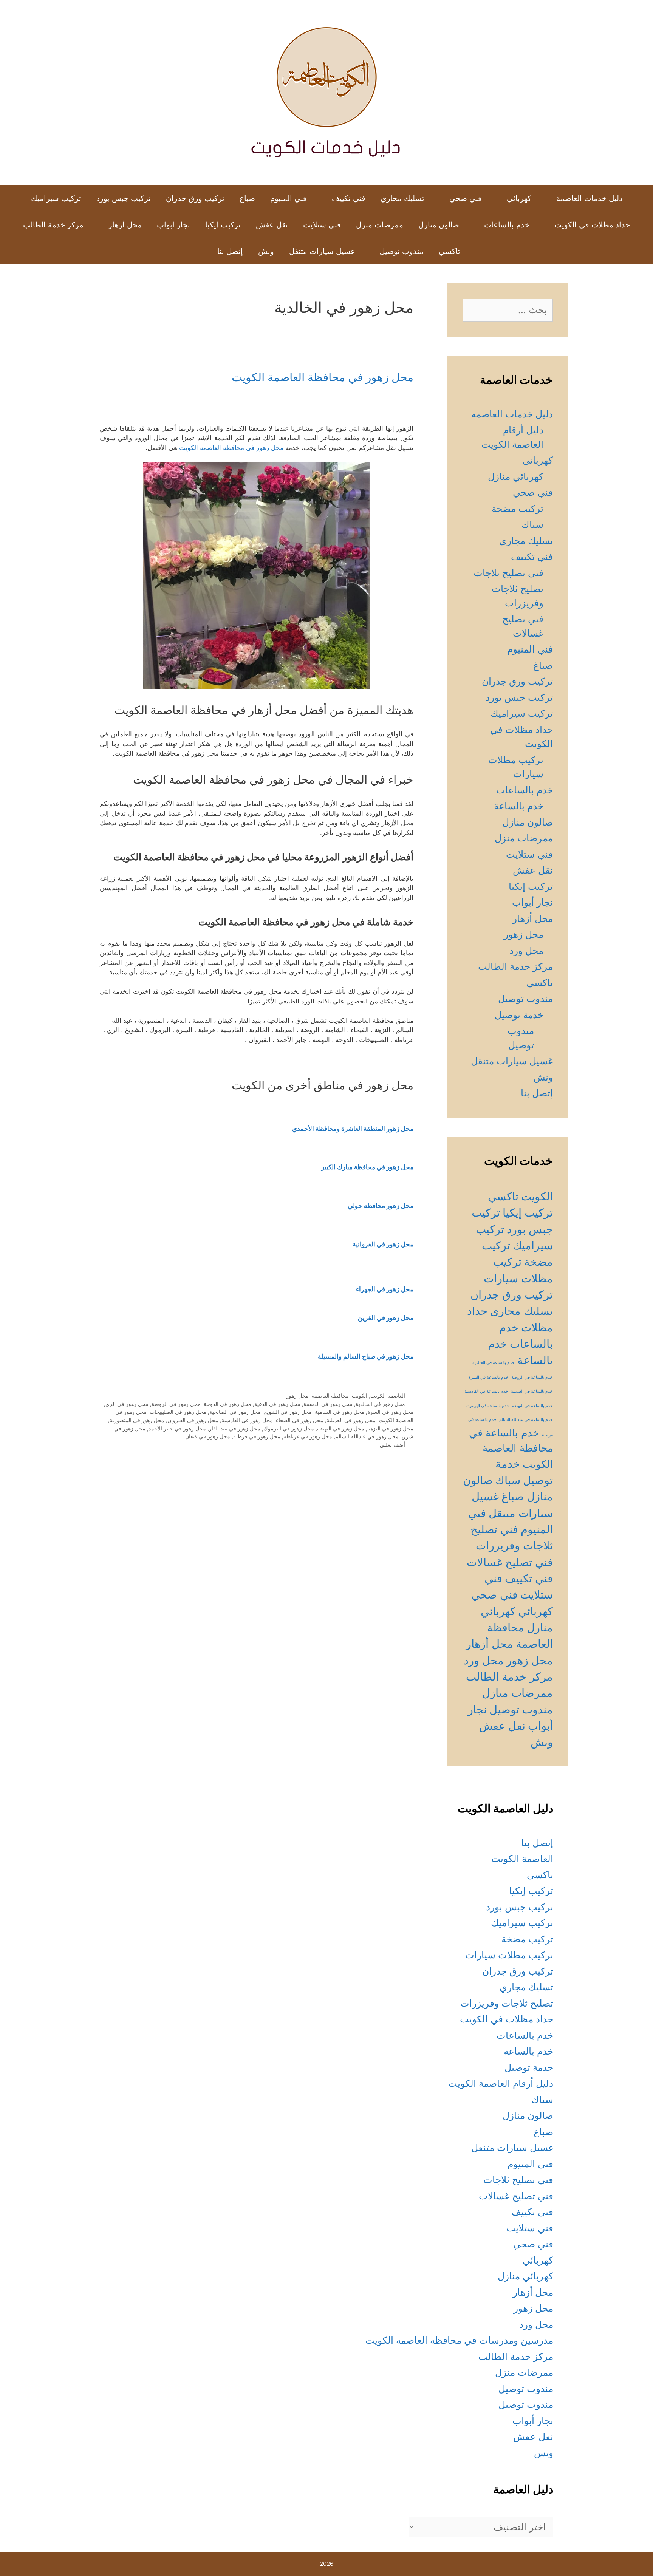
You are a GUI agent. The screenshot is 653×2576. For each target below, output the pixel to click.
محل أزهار (125, 225)
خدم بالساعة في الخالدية (494, 1363)
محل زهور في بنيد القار (235, 1428)
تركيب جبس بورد (124, 198)
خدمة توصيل (519, 1015)
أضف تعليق (392, 1445)
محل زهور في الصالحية (235, 1412)
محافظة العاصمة (330, 1395)
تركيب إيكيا (223, 225)
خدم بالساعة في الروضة (532, 1377)
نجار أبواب (173, 225)
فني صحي (466, 198)
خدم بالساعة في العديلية (532, 1391)
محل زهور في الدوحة (227, 1404)
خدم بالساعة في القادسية (486, 1391)
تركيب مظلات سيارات (509, 1955)
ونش (266, 251)
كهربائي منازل (516, 476)
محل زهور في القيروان (193, 1420)
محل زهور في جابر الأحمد (177, 1428)
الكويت (360, 1395)
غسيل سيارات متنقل (322, 251)
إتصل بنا (230, 251)
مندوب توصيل (402, 251)
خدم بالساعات (507, 225)
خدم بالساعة (519, 806)
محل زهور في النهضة (341, 1428)
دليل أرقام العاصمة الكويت (501, 2083)
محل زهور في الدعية (277, 1404)
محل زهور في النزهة (390, 1428)
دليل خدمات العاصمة (589, 198)
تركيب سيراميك (56, 198)
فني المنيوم (289, 198)
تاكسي (450, 251)
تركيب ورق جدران (195, 198)
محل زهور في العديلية (351, 1420)
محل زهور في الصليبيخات (178, 1412)
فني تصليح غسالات (510, 1562)
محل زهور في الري (127, 1404)
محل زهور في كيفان (208, 1436)
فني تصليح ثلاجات (508, 573)
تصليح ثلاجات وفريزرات (507, 2003)
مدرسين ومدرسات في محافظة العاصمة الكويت (459, 2340)
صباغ (247, 198)
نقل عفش (272, 225)
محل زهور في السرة (390, 1412)
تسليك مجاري (402, 198)
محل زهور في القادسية (247, 1420)
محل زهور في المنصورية (137, 1420)
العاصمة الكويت (388, 1395)
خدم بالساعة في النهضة (532, 1406)
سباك (532, 524)
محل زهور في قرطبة (257, 1436)
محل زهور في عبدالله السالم (367, 1436)
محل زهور (297, 1395)
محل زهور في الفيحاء (300, 1420)
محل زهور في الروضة (176, 1404)
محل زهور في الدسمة (328, 1404)
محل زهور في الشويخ (288, 1412)
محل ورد (526, 951)
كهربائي (519, 198)
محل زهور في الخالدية (380, 1404)
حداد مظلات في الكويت (592, 225)
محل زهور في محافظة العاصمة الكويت (323, 377)
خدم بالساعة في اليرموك (488, 1406)
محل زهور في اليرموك (289, 1428)
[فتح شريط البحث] (198, 251)
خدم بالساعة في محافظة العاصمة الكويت (511, 1448)
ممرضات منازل (518, 1693)
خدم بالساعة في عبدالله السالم (526, 1420)
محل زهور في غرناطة (308, 1436)
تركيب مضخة (518, 509)
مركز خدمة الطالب (53, 225)
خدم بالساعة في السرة (489, 1377)
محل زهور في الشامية (340, 1412)
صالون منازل (439, 225)
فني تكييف (349, 198)
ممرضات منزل (380, 225)
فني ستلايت (322, 225)
